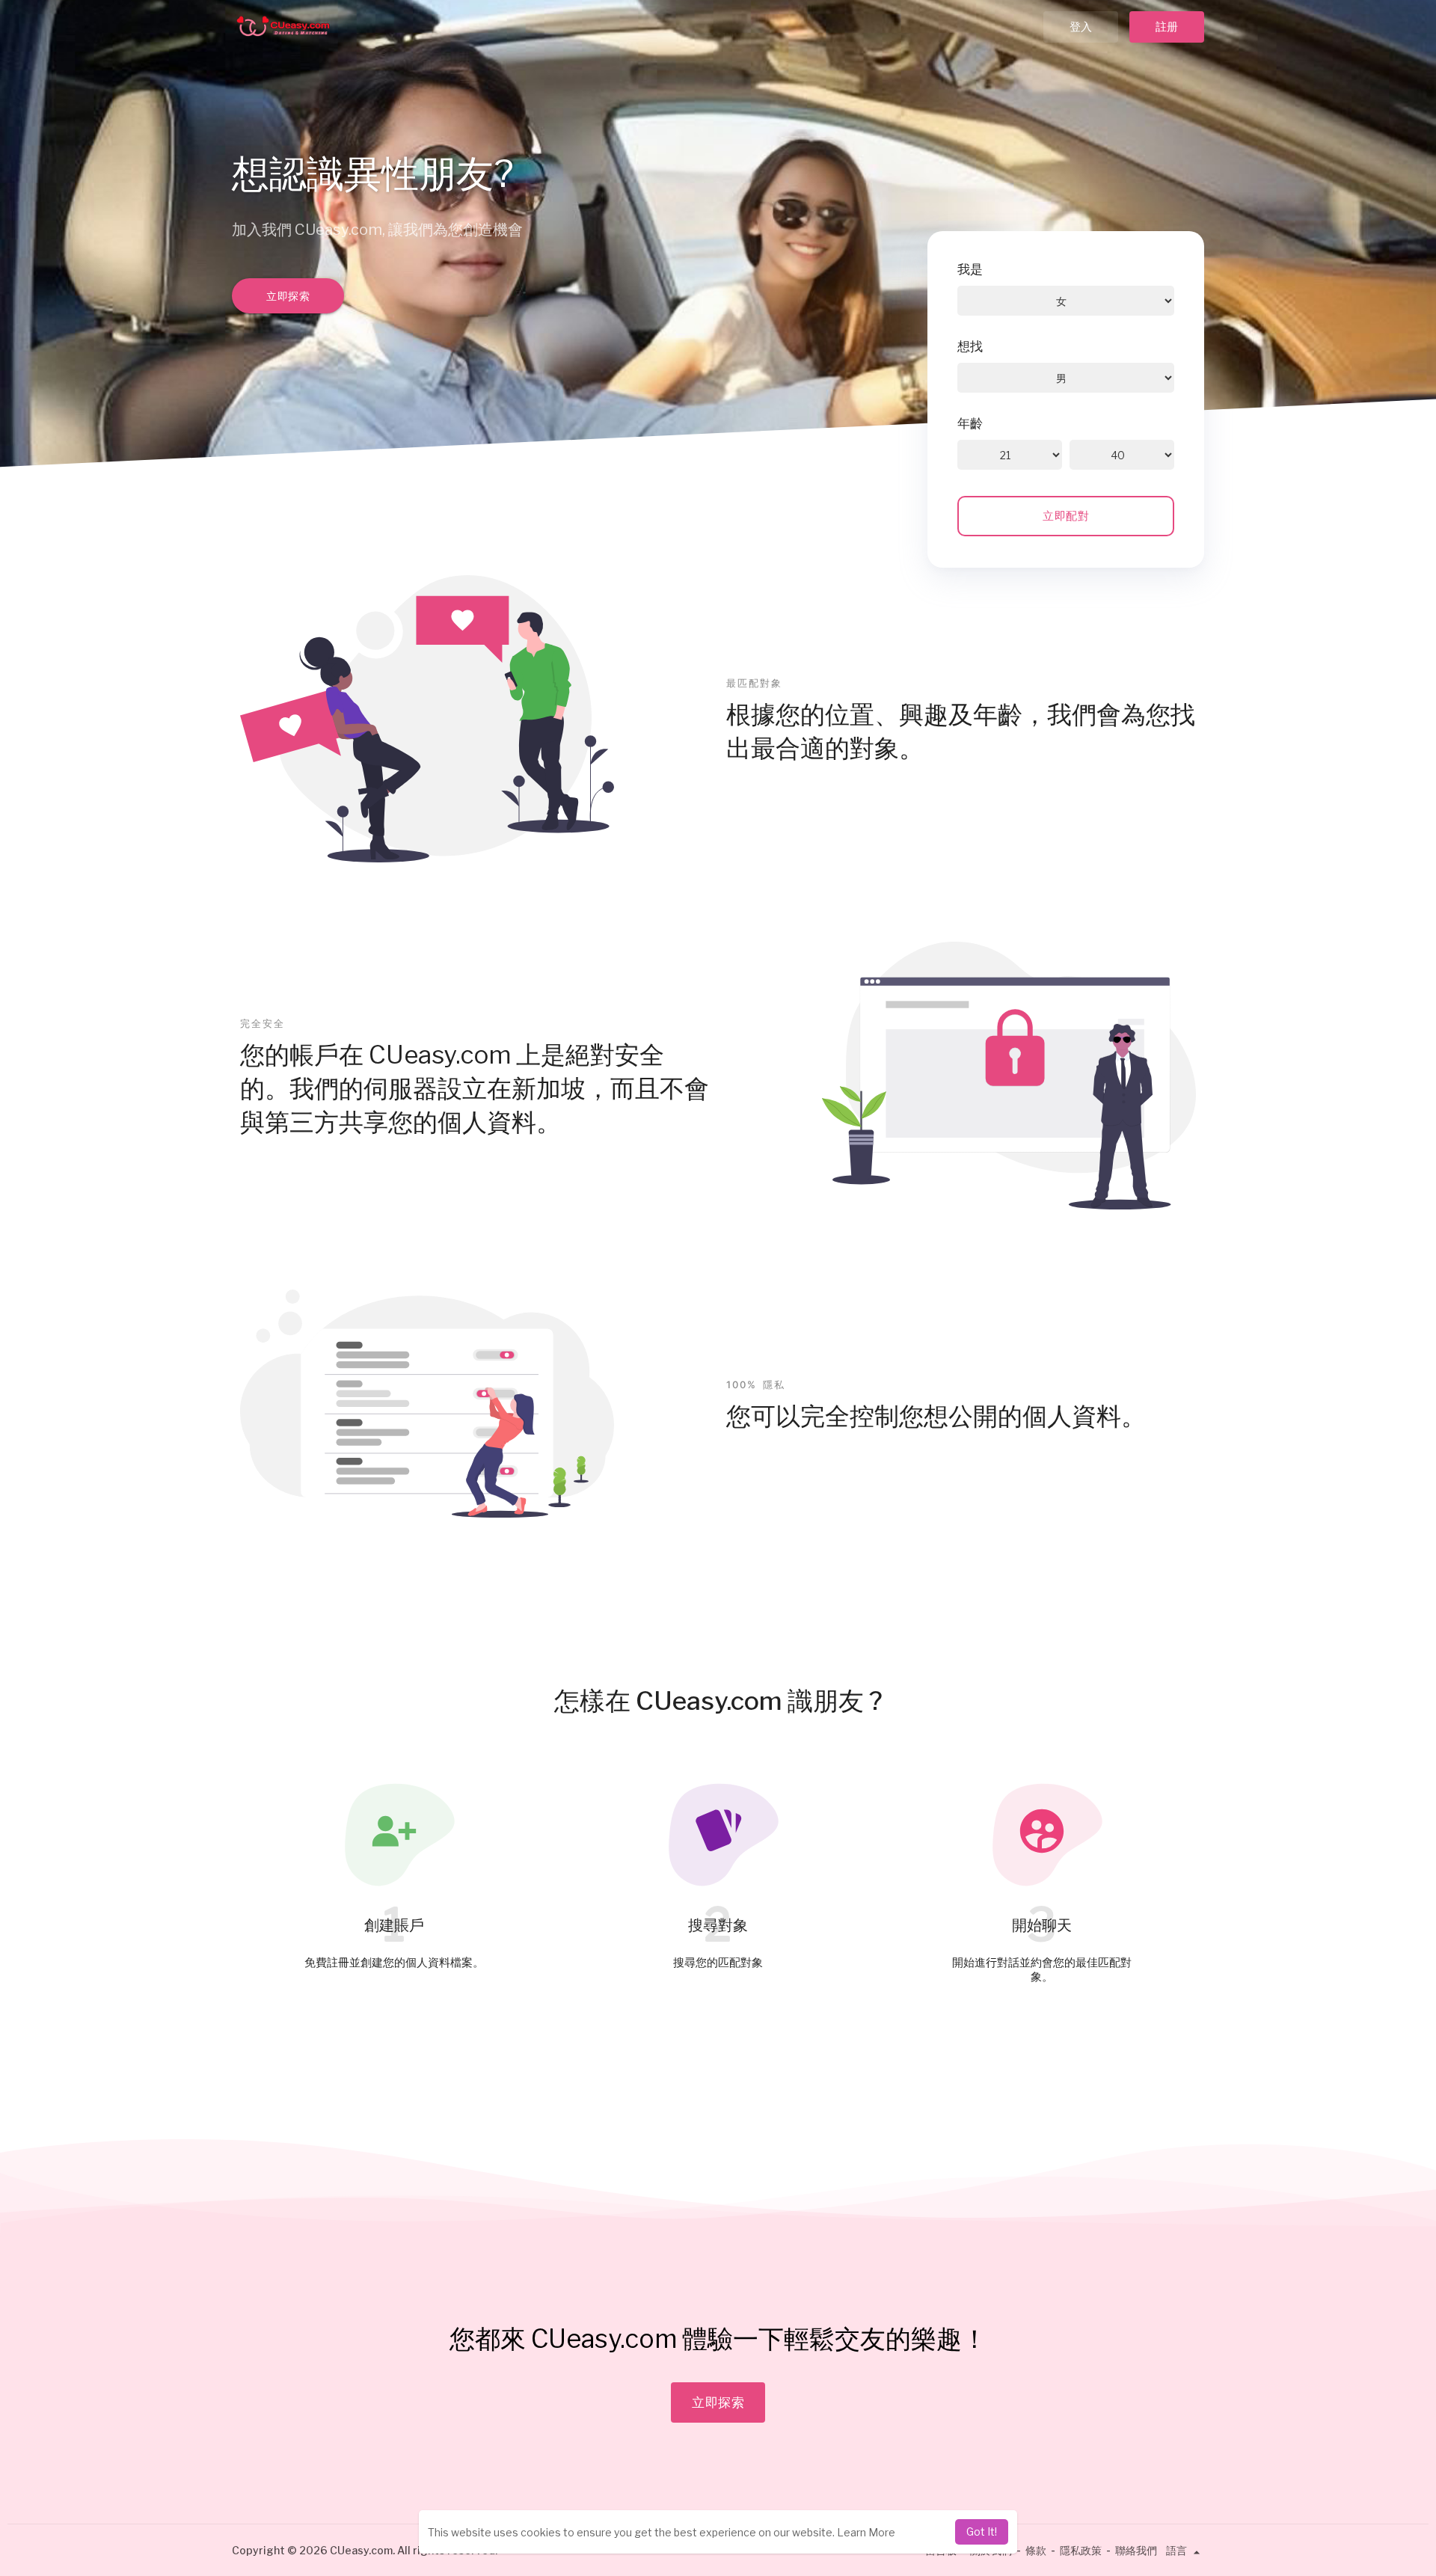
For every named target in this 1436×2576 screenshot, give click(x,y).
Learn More (866, 2532)
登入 (1081, 27)
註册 (1167, 27)
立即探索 (288, 296)
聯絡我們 (1136, 2550)
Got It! (982, 2531)
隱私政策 (1081, 2550)
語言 (1178, 2550)
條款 (1036, 2550)
